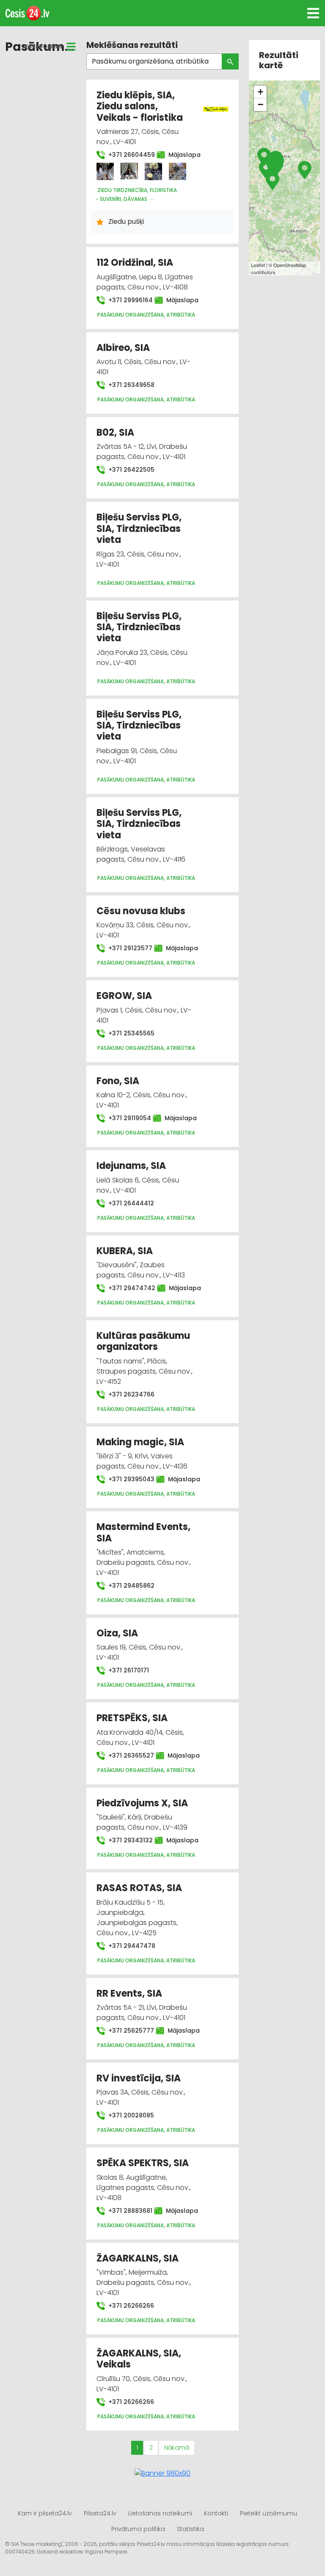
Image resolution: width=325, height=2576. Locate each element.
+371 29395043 (127, 1479)
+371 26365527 (127, 1755)
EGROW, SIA (124, 996)
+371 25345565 (131, 1033)
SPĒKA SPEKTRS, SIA (143, 2163)
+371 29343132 (126, 1840)
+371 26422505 (131, 470)
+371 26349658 (131, 385)
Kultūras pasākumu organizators (143, 1341)
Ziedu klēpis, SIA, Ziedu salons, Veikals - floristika (140, 106)
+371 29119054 (125, 1118)
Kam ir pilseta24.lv (45, 2513)
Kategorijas (43, 46)
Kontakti (216, 2513)
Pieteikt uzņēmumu (269, 2513)
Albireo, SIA (123, 348)
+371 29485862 (131, 1586)
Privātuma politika (138, 2529)
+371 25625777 (127, 2031)
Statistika (190, 2529)
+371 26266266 (130, 2306)
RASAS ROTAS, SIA (139, 1888)
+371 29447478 (131, 1946)
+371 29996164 (126, 300)
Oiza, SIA (117, 1633)
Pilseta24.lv (100, 2513)
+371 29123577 (126, 948)
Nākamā (177, 2448)
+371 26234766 (131, 1394)
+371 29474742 (128, 1288)
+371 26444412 (130, 1203)
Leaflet (258, 265)
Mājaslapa (180, 155)
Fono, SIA (118, 1081)
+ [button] (260, 92)
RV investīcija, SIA (139, 2078)
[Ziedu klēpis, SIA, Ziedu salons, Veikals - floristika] (105, 171)
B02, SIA (115, 433)
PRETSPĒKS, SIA (132, 1718)
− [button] (260, 104)
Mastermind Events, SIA (143, 1532)
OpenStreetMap (290, 265)
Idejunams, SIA (131, 1166)
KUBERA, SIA (125, 1251)
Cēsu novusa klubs (141, 911)
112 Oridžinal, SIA (135, 263)
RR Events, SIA (129, 1993)
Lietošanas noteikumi (160, 2513)
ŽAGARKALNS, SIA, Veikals (139, 2359)
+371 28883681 (126, 2211)
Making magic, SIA (140, 1442)
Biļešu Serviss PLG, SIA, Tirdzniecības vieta (139, 529)
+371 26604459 (127, 155)
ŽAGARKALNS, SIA (138, 2258)
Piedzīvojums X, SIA (142, 1803)
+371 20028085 (130, 2115)
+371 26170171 (128, 1670)
